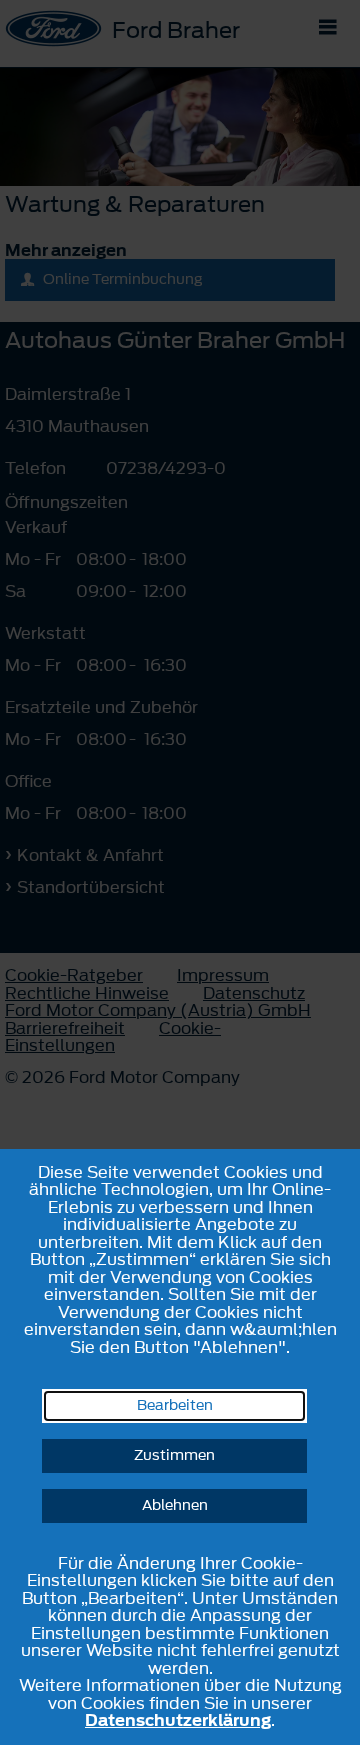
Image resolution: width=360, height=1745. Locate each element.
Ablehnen (175, 1505)
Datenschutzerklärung (178, 1720)
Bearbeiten (175, 1405)
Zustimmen (174, 1455)
